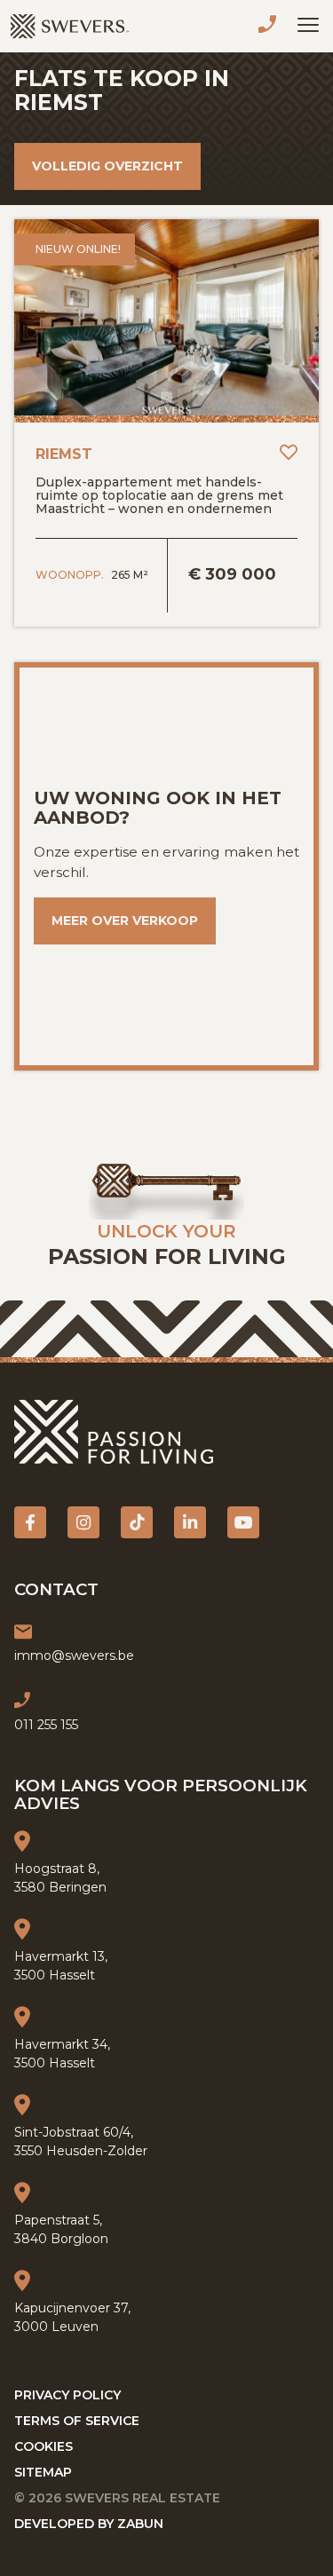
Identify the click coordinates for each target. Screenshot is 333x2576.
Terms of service (77, 2421)
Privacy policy (67, 2395)
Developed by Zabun (89, 2524)
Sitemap (43, 2472)
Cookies (44, 2446)
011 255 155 (271, 27)
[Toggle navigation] (308, 25)
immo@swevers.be (74, 1655)
